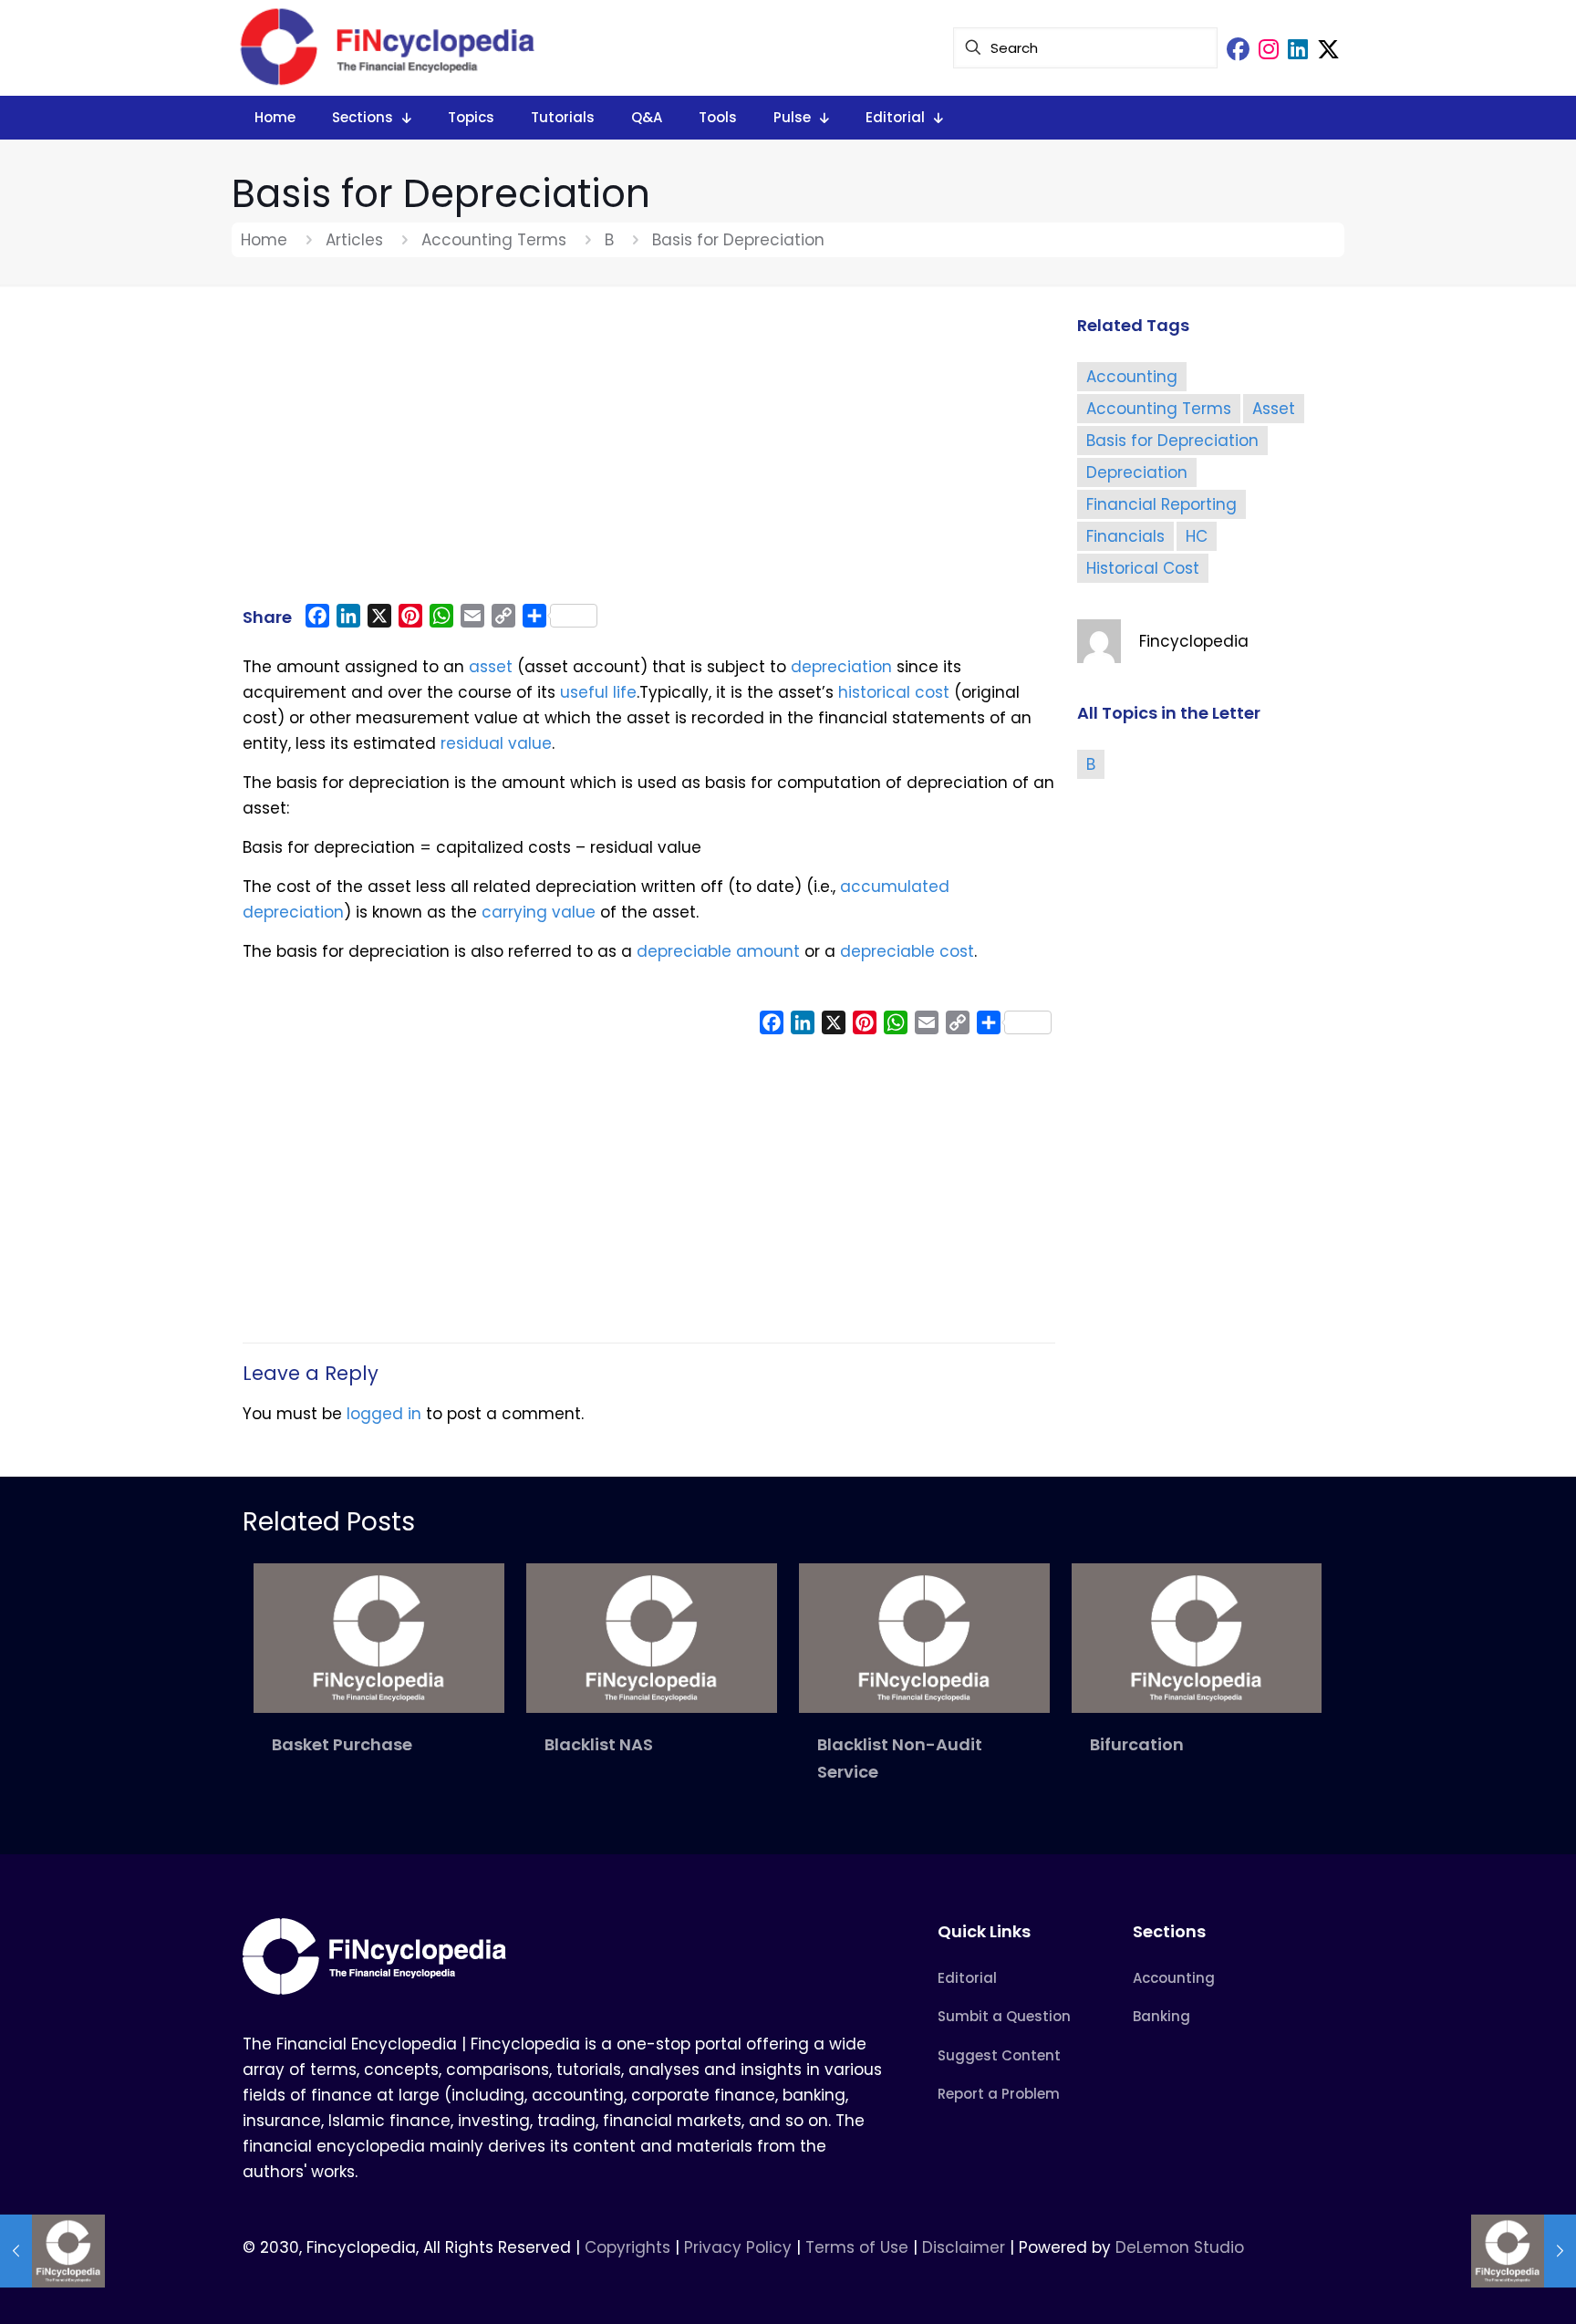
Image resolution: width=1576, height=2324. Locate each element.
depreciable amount (718, 951)
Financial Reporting (1161, 504)
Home (264, 240)
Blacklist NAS (599, 1744)
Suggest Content (999, 2055)
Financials (1125, 536)
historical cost (894, 692)
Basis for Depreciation (1172, 441)
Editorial (967, 1978)
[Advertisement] (649, 453)
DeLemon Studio (1180, 2247)
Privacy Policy (738, 2247)
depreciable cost (907, 951)
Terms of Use (857, 2247)
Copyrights (630, 2247)
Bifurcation (1137, 1744)
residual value (496, 743)
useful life (598, 692)
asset (491, 667)
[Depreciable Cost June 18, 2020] (52, 2251)
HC (1197, 536)
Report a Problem (999, 2094)
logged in (384, 1414)
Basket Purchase (342, 1744)
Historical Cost (1143, 568)
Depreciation (1137, 472)
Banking (1161, 2016)
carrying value (539, 912)
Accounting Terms (494, 240)
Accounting (1132, 377)
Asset (1274, 409)
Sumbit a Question (1004, 2016)
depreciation (841, 667)
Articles (354, 240)
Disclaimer (964, 2247)
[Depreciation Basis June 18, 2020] (1524, 2251)
